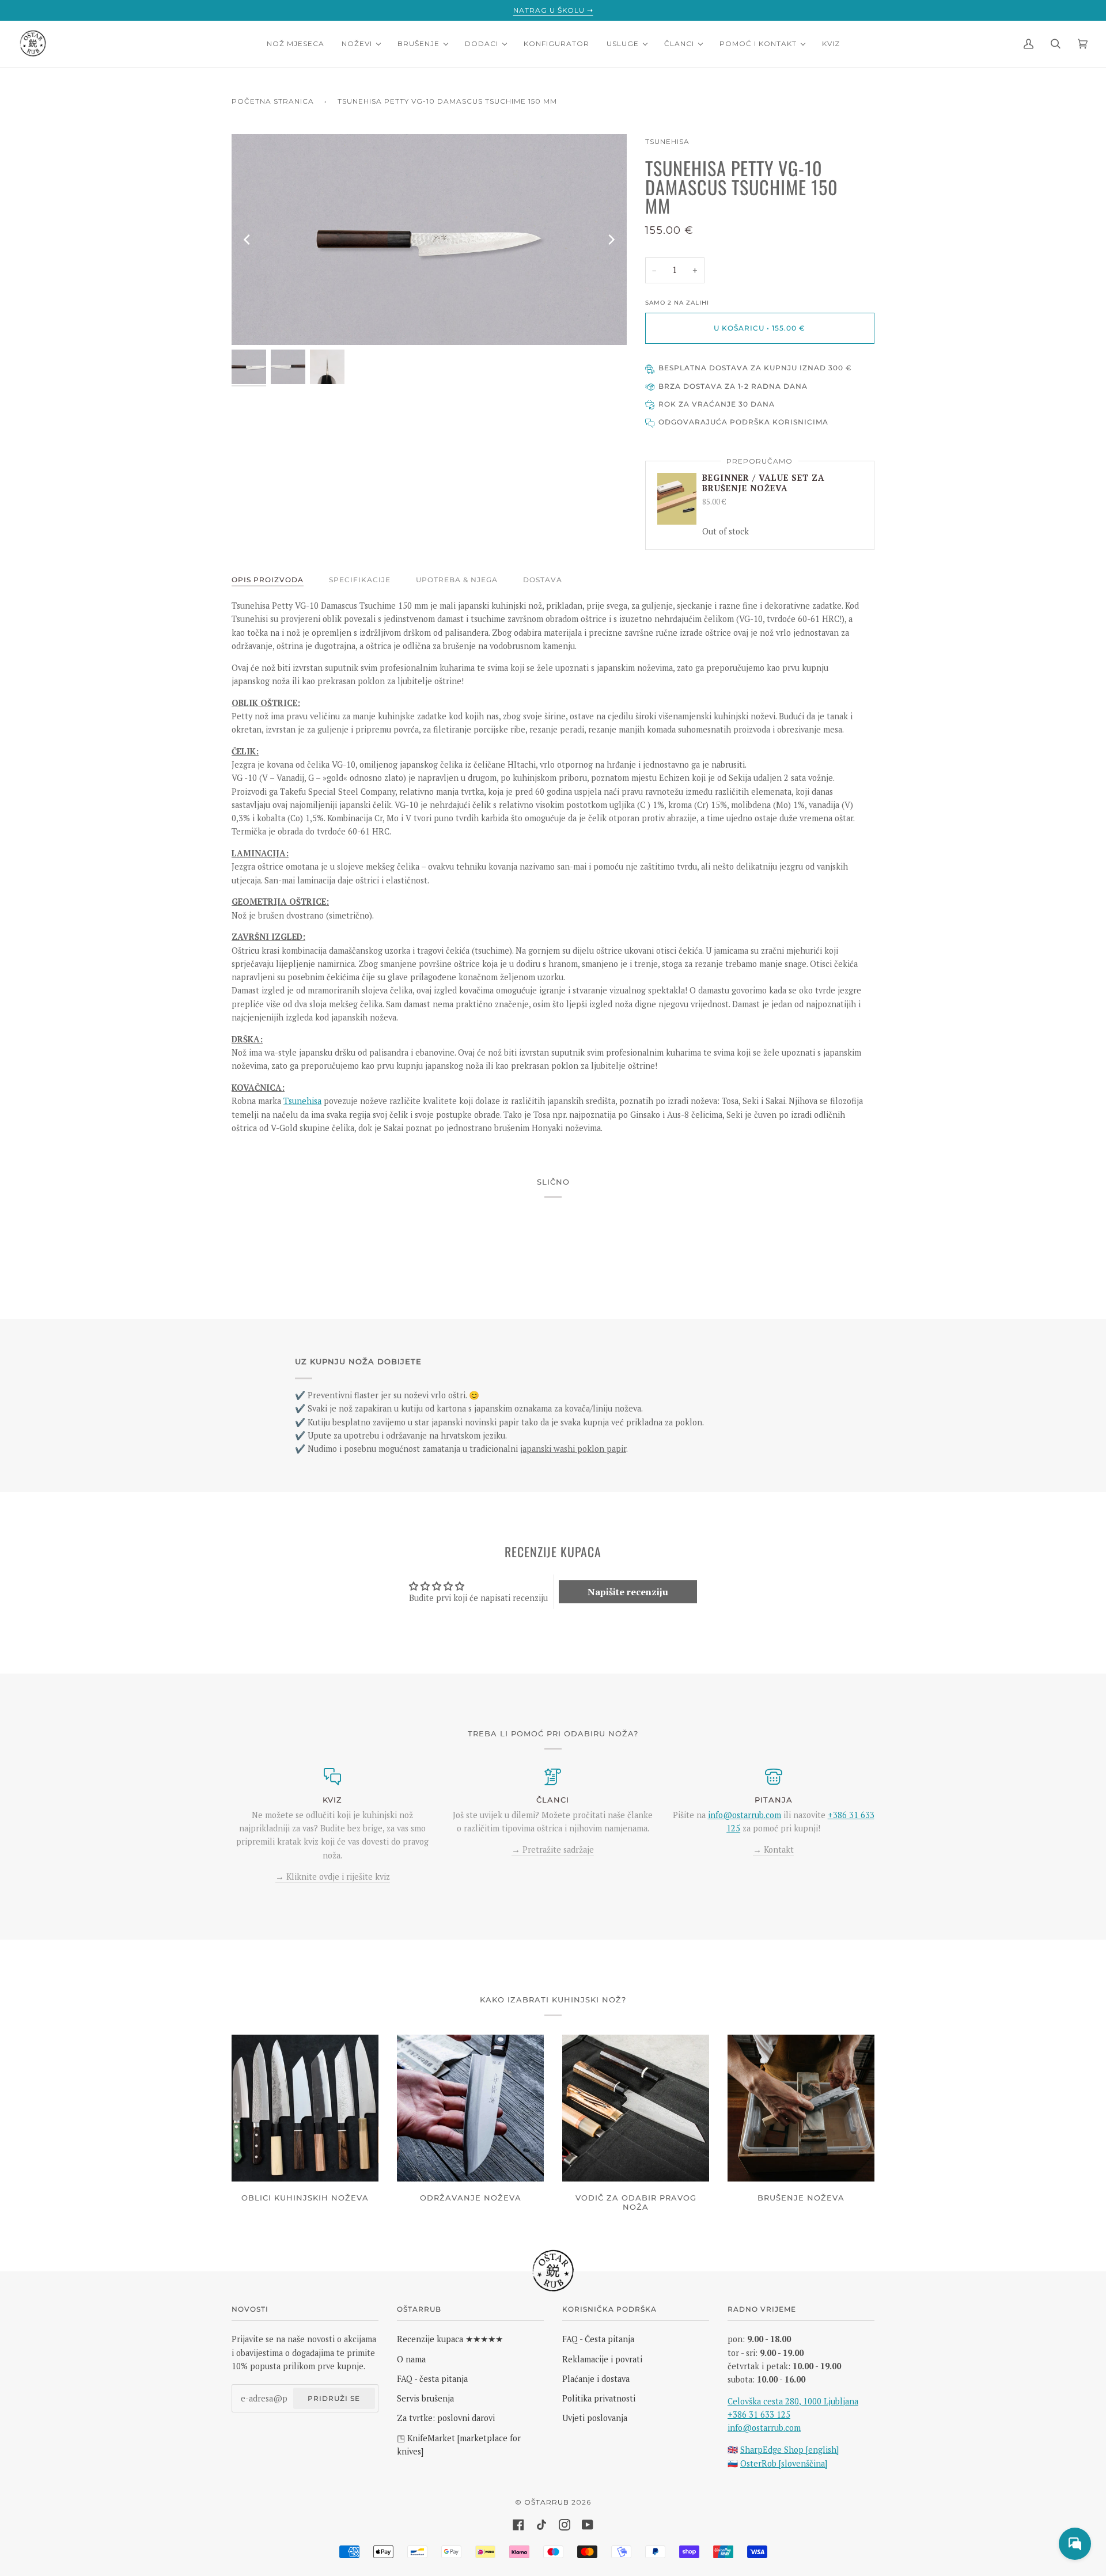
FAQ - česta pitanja (432, 2379)
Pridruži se (334, 2398)
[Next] (611, 240)
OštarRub (547, 2502)
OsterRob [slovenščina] (784, 2463)
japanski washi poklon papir (573, 1449)
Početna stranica (273, 101)
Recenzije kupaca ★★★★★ (450, 2339)
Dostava (543, 580)
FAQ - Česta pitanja (598, 2339)
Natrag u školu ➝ (553, 10)
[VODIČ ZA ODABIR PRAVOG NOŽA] (636, 2108)
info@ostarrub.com (764, 2428)
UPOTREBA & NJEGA (457, 580)
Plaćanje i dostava (596, 2379)
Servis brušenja (425, 2398)
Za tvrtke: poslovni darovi (446, 2418)
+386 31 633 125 (759, 2414)
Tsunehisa (667, 141)
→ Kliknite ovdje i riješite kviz (333, 1877)
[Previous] (248, 240)
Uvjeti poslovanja (595, 2418)
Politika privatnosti (599, 2398)
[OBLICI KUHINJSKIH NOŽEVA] (305, 2108)
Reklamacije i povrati (602, 2359)
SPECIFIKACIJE (360, 580)
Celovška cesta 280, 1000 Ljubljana (793, 2401)
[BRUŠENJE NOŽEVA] (801, 2108)
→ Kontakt (773, 1850)
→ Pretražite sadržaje (553, 1850)
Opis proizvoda (268, 580)
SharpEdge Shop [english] (789, 2450)
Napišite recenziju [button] (628, 1592)
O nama (411, 2359)
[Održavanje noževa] (470, 2108)
